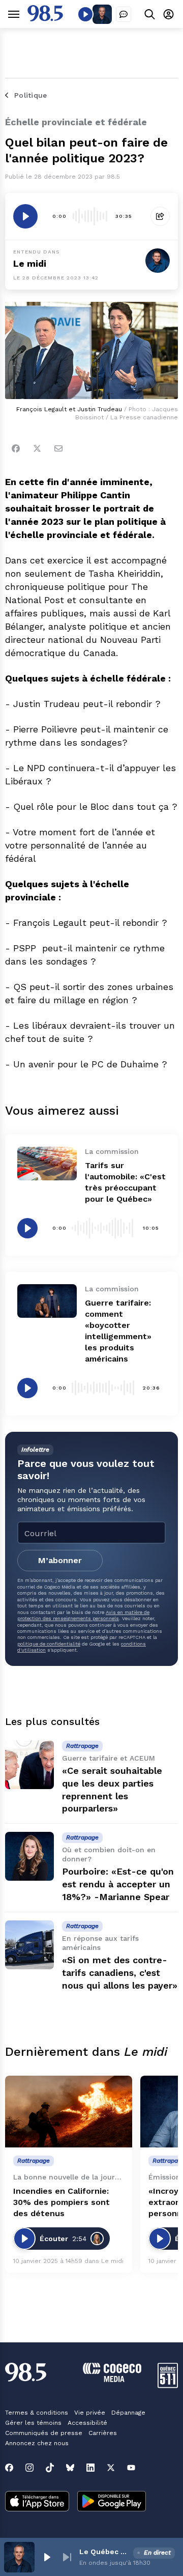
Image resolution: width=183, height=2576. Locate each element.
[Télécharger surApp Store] (37, 2502)
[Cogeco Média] (112, 2379)
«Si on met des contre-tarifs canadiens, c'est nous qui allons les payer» (120, 1973)
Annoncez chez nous (37, 2443)
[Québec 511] (168, 2385)
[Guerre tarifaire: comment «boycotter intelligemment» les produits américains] (47, 1301)
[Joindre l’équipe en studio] (124, 14)
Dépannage (128, 2413)
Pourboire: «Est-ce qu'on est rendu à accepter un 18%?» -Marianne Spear (118, 1884)
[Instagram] (29, 2468)
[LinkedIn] (90, 2468)
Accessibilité (87, 2423)
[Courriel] (58, 448)
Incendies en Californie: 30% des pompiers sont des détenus (62, 2202)
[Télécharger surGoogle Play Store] (112, 2502)
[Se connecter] (169, 14)
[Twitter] (37, 448)
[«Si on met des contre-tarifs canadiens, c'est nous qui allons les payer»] (29, 1945)
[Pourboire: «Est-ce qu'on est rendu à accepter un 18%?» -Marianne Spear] (29, 1856)
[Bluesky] (70, 2468)
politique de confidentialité (49, 1644)
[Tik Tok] (50, 2468)
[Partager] (160, 216)
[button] (47, 2557)
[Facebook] (16, 448)
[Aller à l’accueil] (45, 19)
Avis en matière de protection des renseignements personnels (83, 1615)
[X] (111, 2468)
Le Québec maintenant (104, 2552)
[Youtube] (131, 2468)
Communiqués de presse (44, 2433)
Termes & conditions (37, 2413)
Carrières (103, 2433)
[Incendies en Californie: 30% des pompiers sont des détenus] (69, 2112)
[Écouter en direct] (85, 14)
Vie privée (90, 2413)
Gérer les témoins (33, 2423)
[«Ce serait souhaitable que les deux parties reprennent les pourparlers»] (29, 1765)
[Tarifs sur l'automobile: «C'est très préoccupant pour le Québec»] (47, 1164)
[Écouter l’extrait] (25, 216)
